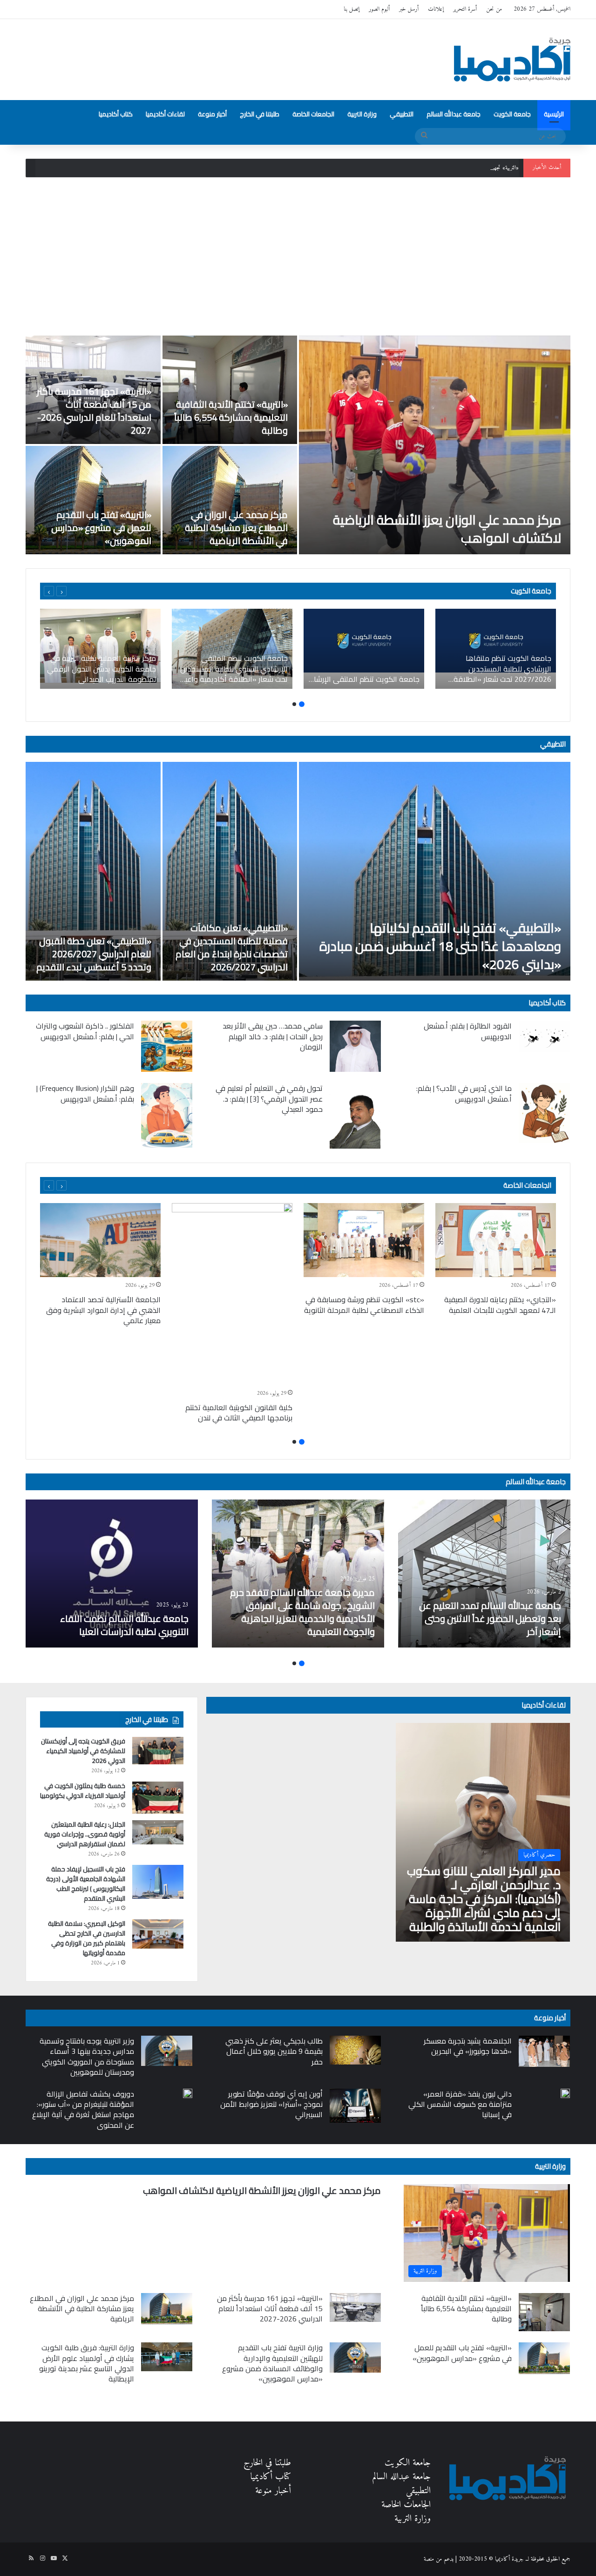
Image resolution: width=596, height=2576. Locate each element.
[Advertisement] (298, 256)
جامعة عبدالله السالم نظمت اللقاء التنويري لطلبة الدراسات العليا (124, 1625)
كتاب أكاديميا (116, 114)
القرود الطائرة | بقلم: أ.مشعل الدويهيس (468, 1031)
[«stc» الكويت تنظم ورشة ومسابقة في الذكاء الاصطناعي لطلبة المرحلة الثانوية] (364, 1240)
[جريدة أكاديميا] (512, 60)
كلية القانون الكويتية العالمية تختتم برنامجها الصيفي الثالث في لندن (239, 1412)
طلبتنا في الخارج (260, 114)
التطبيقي (402, 114)
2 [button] (294, 704)
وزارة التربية (362, 114)
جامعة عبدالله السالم (454, 114)
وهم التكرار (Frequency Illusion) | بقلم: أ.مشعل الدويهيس (85, 1093)
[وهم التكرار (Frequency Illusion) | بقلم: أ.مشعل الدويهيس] (167, 1115)
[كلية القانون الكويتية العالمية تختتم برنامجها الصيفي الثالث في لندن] (232, 1294)
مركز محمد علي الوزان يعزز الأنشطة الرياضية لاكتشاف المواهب (447, 529)
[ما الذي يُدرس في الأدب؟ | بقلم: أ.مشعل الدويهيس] (544, 1113)
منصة (429, 2559)
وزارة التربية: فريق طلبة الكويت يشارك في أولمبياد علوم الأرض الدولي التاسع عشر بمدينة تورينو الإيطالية (87, 2363)
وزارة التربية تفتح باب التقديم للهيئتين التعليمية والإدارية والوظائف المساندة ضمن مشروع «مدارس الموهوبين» (272, 2363)
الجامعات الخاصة (313, 114)
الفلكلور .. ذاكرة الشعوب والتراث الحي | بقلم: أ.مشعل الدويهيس (85, 1031)
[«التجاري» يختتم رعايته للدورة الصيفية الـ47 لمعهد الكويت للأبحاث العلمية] (496, 1240)
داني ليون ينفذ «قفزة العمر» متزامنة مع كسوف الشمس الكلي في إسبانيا (460, 2104)
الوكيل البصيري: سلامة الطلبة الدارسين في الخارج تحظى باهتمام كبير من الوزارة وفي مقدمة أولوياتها (87, 1938)
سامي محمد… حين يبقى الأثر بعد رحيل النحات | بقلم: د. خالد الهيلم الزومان (273, 1036)
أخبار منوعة (212, 114)
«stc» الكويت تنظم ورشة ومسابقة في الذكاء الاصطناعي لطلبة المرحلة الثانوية (364, 1305)
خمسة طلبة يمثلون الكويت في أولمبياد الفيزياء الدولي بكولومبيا (83, 1791)
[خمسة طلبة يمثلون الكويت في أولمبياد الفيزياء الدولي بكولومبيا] (158, 1798)
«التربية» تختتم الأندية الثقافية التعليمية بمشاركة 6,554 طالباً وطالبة (231, 417)
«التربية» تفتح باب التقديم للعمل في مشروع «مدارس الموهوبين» (101, 528)
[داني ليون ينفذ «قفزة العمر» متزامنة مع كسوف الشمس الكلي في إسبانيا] (565, 2093)
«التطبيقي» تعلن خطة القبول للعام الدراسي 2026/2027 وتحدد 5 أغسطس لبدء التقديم (94, 954)
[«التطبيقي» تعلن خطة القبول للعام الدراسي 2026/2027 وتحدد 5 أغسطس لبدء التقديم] (93, 871)
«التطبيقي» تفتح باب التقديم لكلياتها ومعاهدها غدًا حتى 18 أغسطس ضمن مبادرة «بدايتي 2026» (440, 946)
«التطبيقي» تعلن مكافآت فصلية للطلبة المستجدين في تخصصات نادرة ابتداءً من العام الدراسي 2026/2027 (232, 947)
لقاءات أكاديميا (165, 114)
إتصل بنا (352, 9)
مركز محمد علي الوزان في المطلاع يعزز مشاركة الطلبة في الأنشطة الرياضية (236, 528)
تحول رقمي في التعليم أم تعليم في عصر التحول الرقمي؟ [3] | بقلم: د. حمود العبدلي (269, 1099)
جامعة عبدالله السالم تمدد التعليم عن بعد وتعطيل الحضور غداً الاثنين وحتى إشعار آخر (490, 1618)
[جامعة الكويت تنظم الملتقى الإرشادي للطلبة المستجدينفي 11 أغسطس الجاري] (364, 649)
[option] (298, 445)
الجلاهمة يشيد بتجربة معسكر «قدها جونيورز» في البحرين (468, 2046)
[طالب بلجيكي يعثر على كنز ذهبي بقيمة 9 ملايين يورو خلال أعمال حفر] (355, 2050)
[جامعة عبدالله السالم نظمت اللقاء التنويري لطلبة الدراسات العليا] (112, 1574)
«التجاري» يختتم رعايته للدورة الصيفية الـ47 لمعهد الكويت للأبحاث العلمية (500, 1305)
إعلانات (436, 9)
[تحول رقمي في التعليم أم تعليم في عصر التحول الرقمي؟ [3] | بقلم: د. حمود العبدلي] (355, 1116)
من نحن (494, 9)
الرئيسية (554, 114)
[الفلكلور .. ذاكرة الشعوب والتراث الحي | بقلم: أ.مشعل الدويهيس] (167, 1046)
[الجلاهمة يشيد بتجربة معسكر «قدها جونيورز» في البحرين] (544, 2051)
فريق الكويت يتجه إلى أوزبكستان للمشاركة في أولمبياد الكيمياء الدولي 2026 (83, 1751)
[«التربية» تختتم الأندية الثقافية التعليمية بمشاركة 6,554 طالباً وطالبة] (230, 390)
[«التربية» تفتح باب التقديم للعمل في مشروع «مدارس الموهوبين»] (93, 500)
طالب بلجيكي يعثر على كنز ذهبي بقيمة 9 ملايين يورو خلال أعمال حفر (274, 2051)
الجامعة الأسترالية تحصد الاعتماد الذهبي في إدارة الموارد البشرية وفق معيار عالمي (103, 1310)
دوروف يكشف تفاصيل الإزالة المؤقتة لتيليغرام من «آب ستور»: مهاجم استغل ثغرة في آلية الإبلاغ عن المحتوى (83, 2109)
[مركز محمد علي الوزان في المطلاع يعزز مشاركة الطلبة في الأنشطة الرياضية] (230, 500)
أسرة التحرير (465, 9)
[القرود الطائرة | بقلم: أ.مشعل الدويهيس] (544, 1036)
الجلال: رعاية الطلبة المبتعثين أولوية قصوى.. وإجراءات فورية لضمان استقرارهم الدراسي (85, 1834)
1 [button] (302, 704)
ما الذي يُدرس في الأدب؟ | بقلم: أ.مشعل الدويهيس (464, 1093)
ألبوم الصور (379, 9)
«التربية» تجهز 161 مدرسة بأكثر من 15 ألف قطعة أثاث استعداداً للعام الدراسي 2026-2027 (423, 168)
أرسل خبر (409, 9)
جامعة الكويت (512, 114)
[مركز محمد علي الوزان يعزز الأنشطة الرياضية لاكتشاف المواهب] (435, 445)
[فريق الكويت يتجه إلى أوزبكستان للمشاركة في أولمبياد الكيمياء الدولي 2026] (158, 1750)
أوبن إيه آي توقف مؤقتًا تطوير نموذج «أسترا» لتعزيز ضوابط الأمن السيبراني (271, 2104)
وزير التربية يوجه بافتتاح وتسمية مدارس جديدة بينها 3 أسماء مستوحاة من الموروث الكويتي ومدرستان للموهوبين (87, 2056)
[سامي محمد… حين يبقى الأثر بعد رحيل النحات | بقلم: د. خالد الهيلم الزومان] (355, 1046)
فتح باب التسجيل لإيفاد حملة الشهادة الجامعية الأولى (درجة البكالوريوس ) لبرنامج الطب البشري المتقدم (86, 1884)
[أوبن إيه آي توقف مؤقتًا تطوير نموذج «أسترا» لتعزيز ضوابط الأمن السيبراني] (355, 2106)
